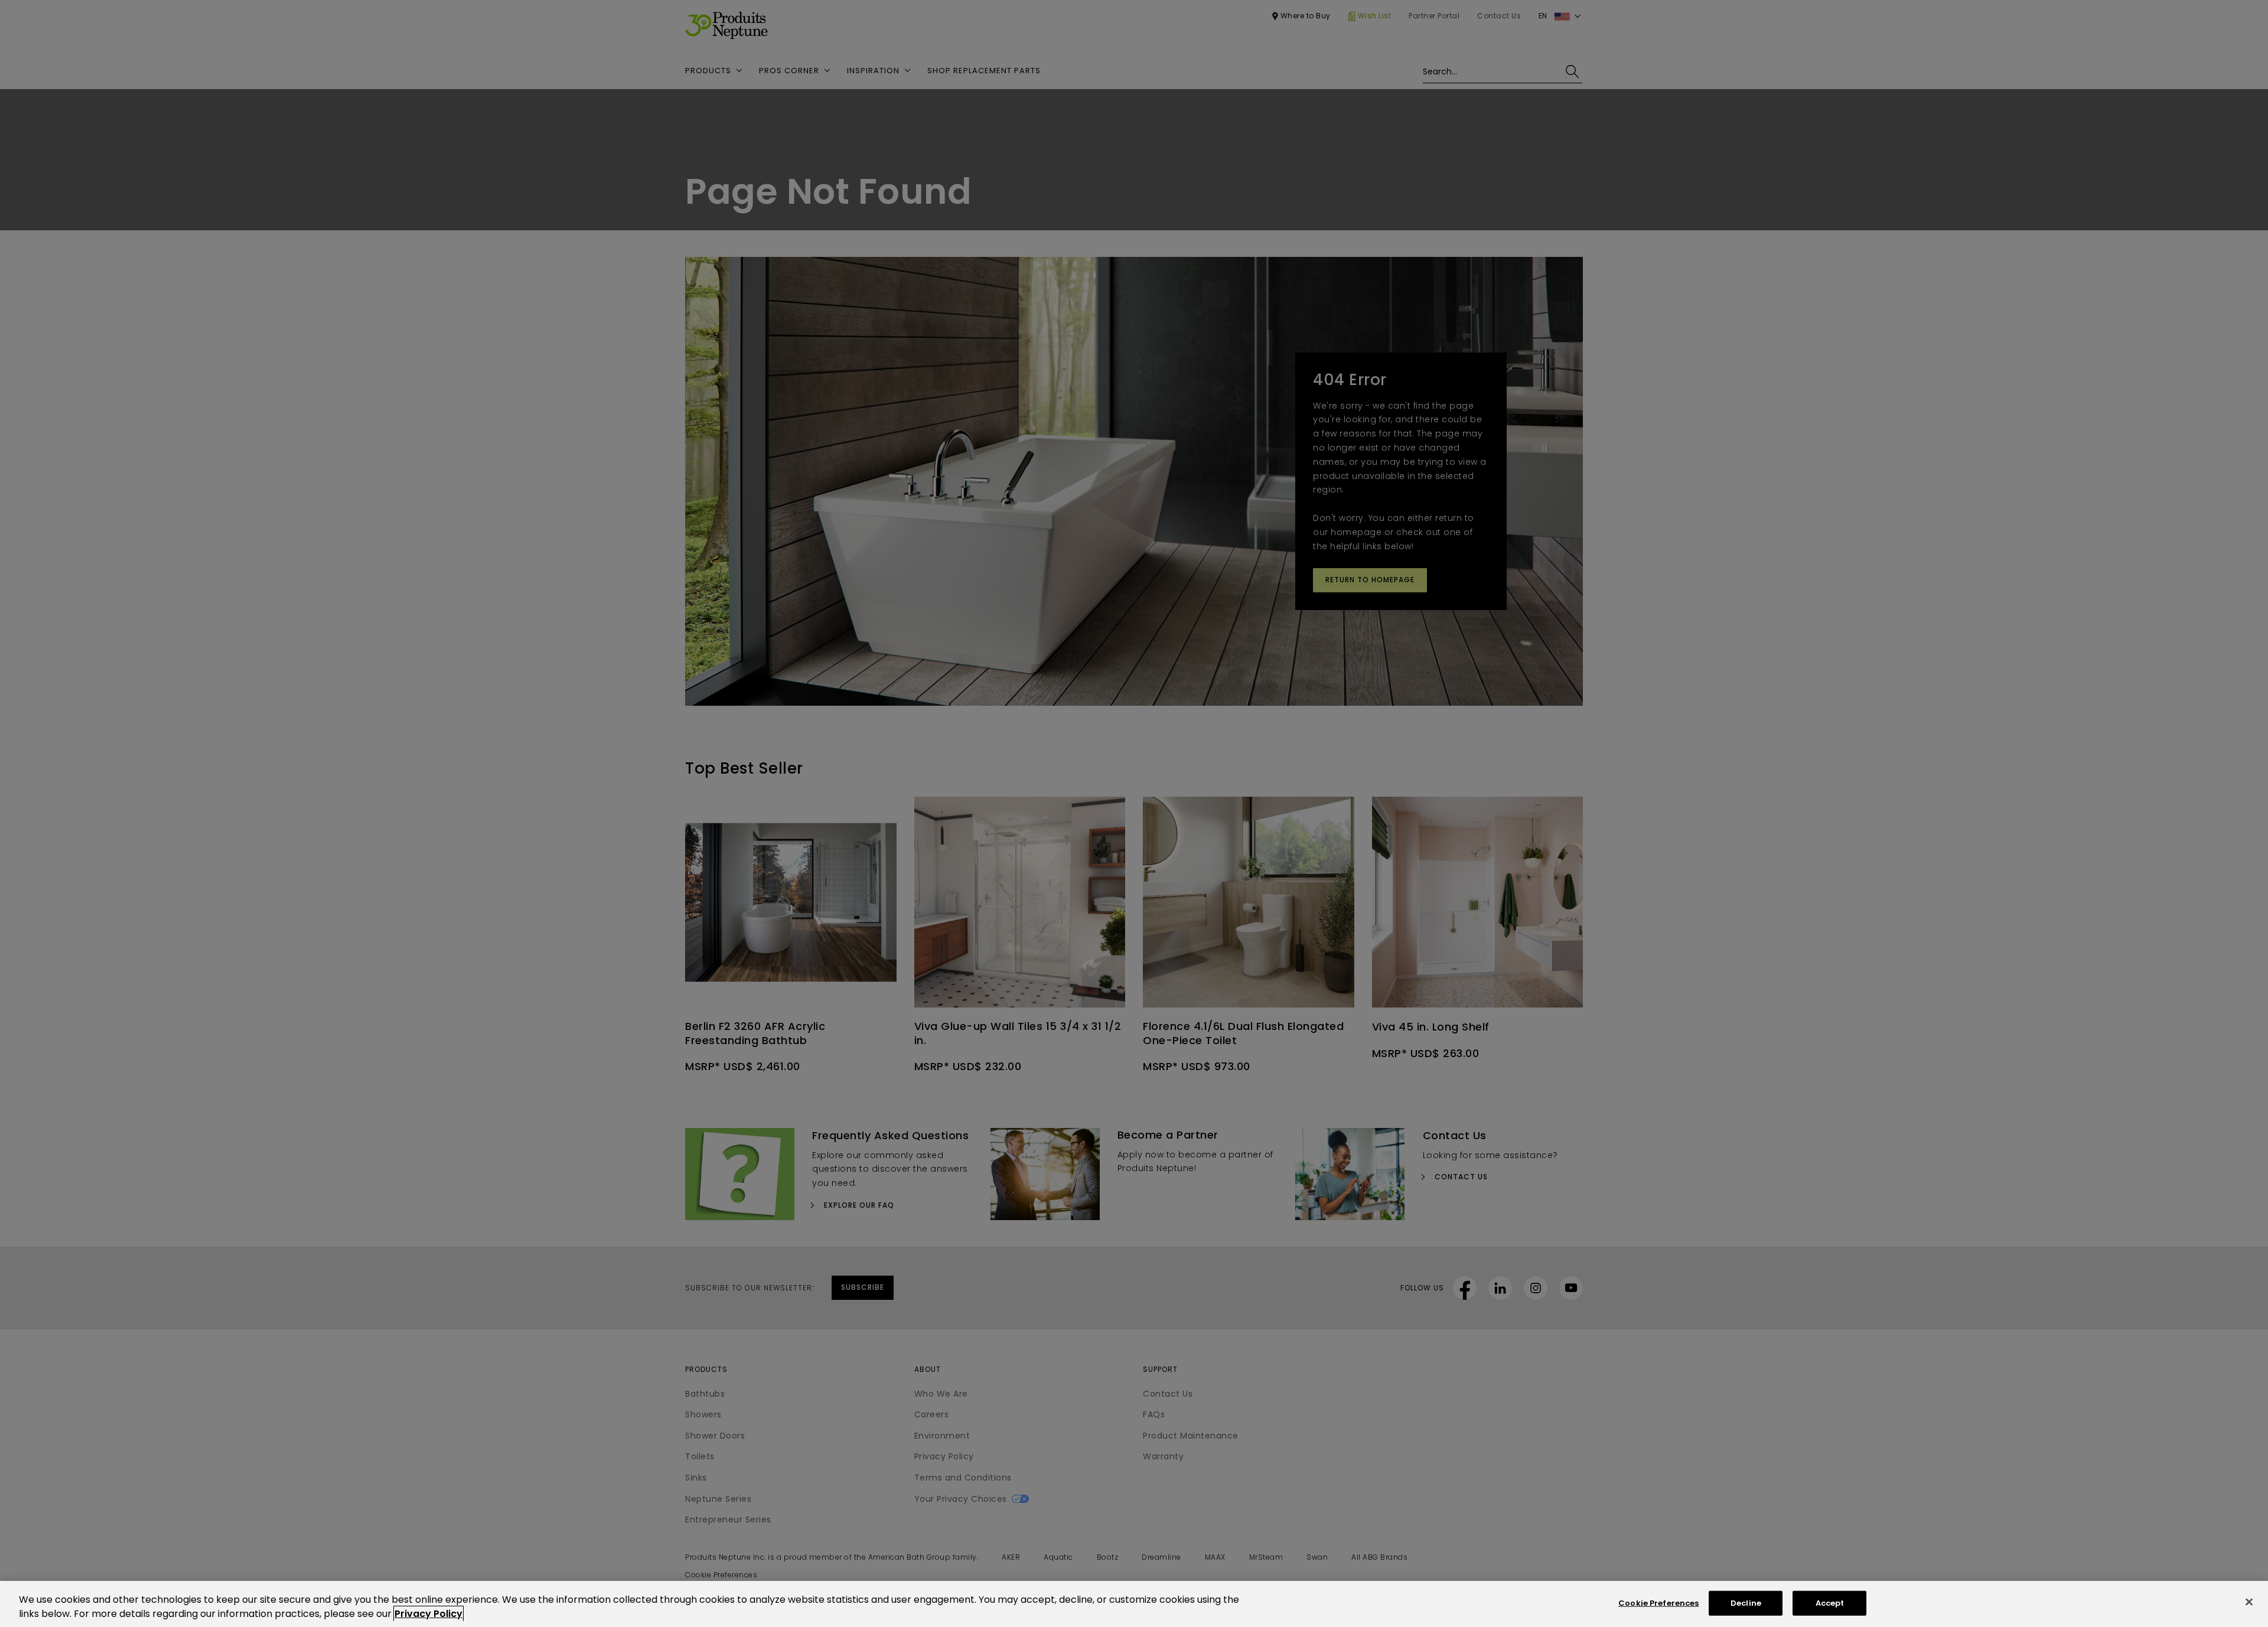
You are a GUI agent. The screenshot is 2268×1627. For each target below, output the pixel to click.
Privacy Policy (428, 1614)
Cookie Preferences (1658, 1603)
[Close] (2249, 1602)
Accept (1830, 1603)
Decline (1746, 1603)
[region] (1134, 1604)
